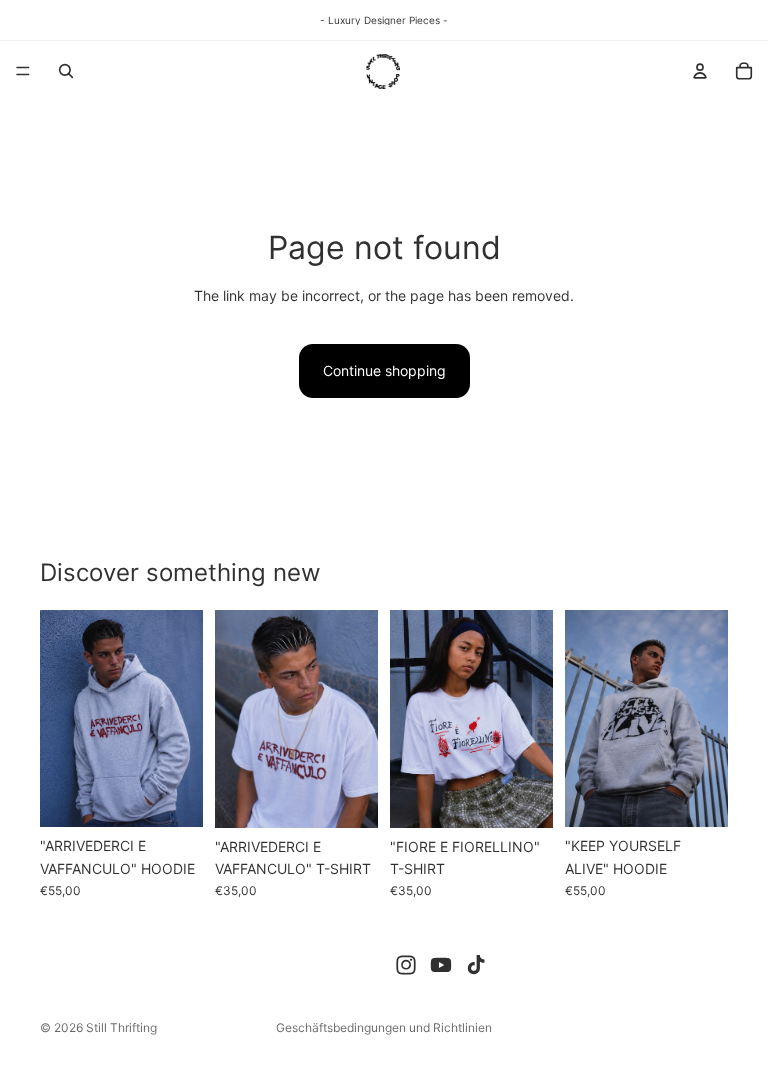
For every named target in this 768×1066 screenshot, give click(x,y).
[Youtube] (441, 965)
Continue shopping (384, 370)
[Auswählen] (172, 797)
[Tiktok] (476, 965)
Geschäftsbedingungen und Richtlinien (384, 1027)
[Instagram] (406, 965)
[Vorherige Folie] (62, 719)
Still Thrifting (121, 1027)
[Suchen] (66, 71)
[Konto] (700, 71)
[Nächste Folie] (181, 719)
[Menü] (23, 71)
